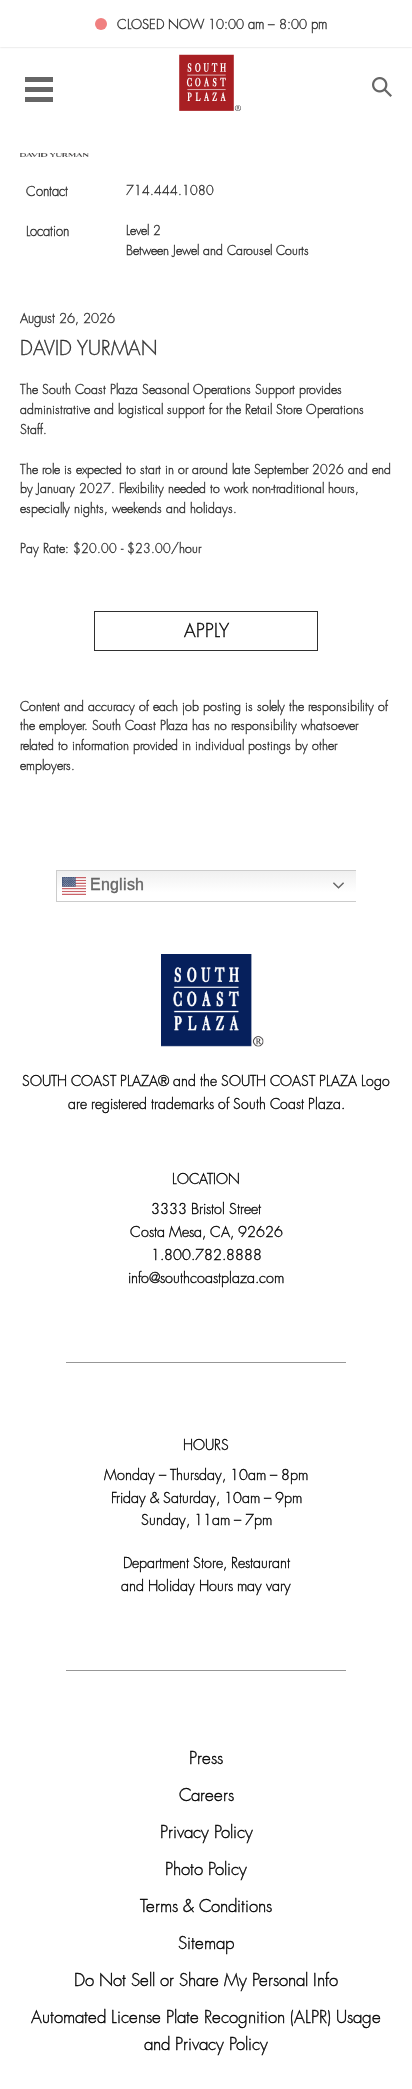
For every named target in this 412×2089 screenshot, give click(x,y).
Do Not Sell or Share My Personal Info (206, 1981)
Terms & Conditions (206, 1907)
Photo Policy (206, 1870)
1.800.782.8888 (206, 1256)
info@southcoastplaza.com (206, 1279)
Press (206, 1759)
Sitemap (206, 1944)
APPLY (206, 632)
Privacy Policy (206, 1833)
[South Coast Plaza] (206, 81)
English (115, 884)
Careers (206, 1796)
